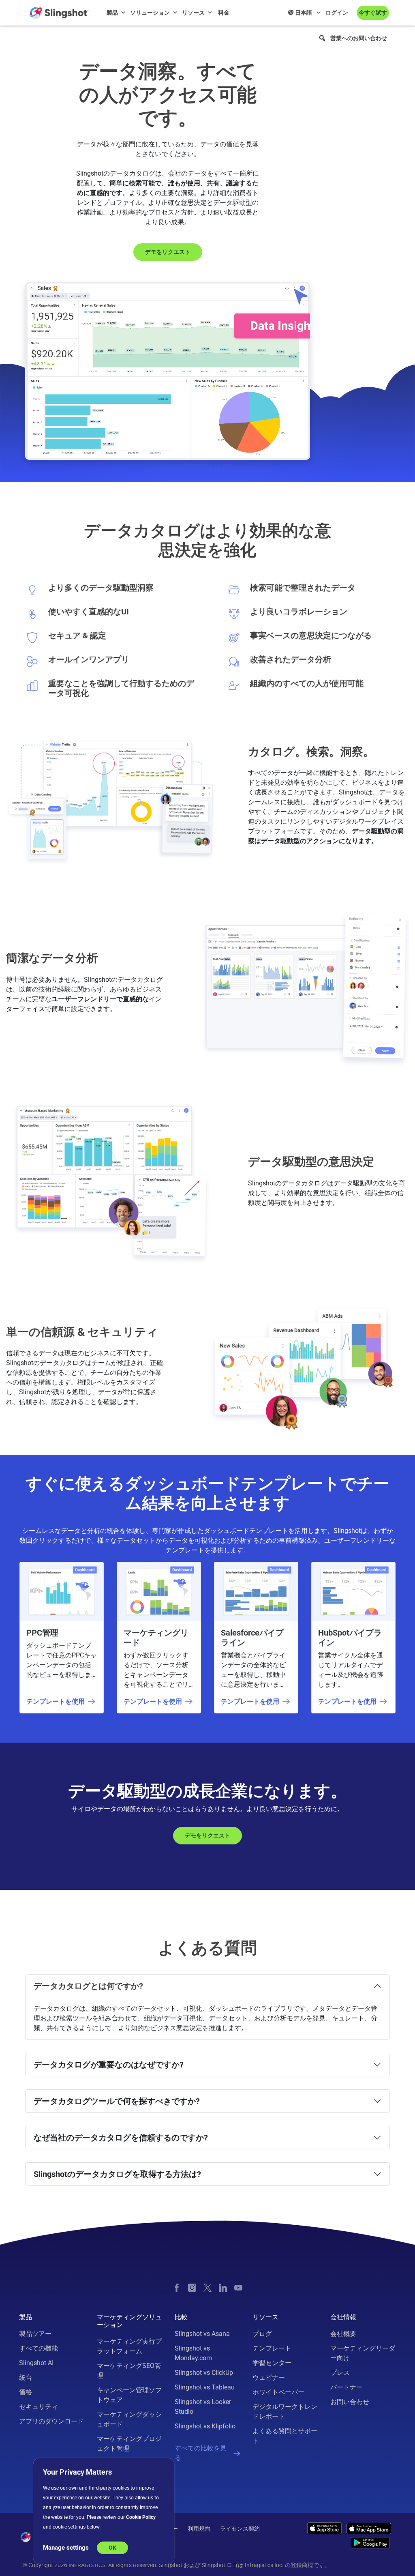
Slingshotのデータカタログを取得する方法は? (117, 2174)
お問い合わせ (350, 2402)
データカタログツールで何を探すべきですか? (117, 2101)
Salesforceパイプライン (252, 1638)
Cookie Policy (141, 2517)
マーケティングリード (156, 1638)
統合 (26, 2377)
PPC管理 (42, 1633)
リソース (193, 13)
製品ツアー (35, 2334)
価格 (26, 2392)
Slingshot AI (36, 2363)
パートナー (347, 2387)
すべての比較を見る (201, 2453)
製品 (112, 13)
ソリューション (150, 13)
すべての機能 (39, 2348)
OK (112, 2548)
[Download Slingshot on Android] (370, 2543)
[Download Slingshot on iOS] (324, 2528)
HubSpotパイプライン (350, 1638)
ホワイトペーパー (278, 2392)
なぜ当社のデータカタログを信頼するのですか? (121, 2138)
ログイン (337, 13)
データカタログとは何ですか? (88, 1986)
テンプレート (272, 2348)
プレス (340, 2373)
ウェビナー (269, 2377)
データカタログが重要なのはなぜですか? (109, 2065)
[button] (322, 38)
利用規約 (199, 2529)
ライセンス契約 (240, 2529)
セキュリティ (39, 2407)
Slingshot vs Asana (202, 2334)
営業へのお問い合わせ (359, 38)
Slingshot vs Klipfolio (205, 2426)
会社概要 (343, 2334)
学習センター (272, 2363)
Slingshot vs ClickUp (204, 2373)
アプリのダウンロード (51, 2421)
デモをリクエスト (168, 252)
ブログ (262, 2334)
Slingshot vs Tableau (205, 2387)
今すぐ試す (373, 13)
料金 (224, 13)
